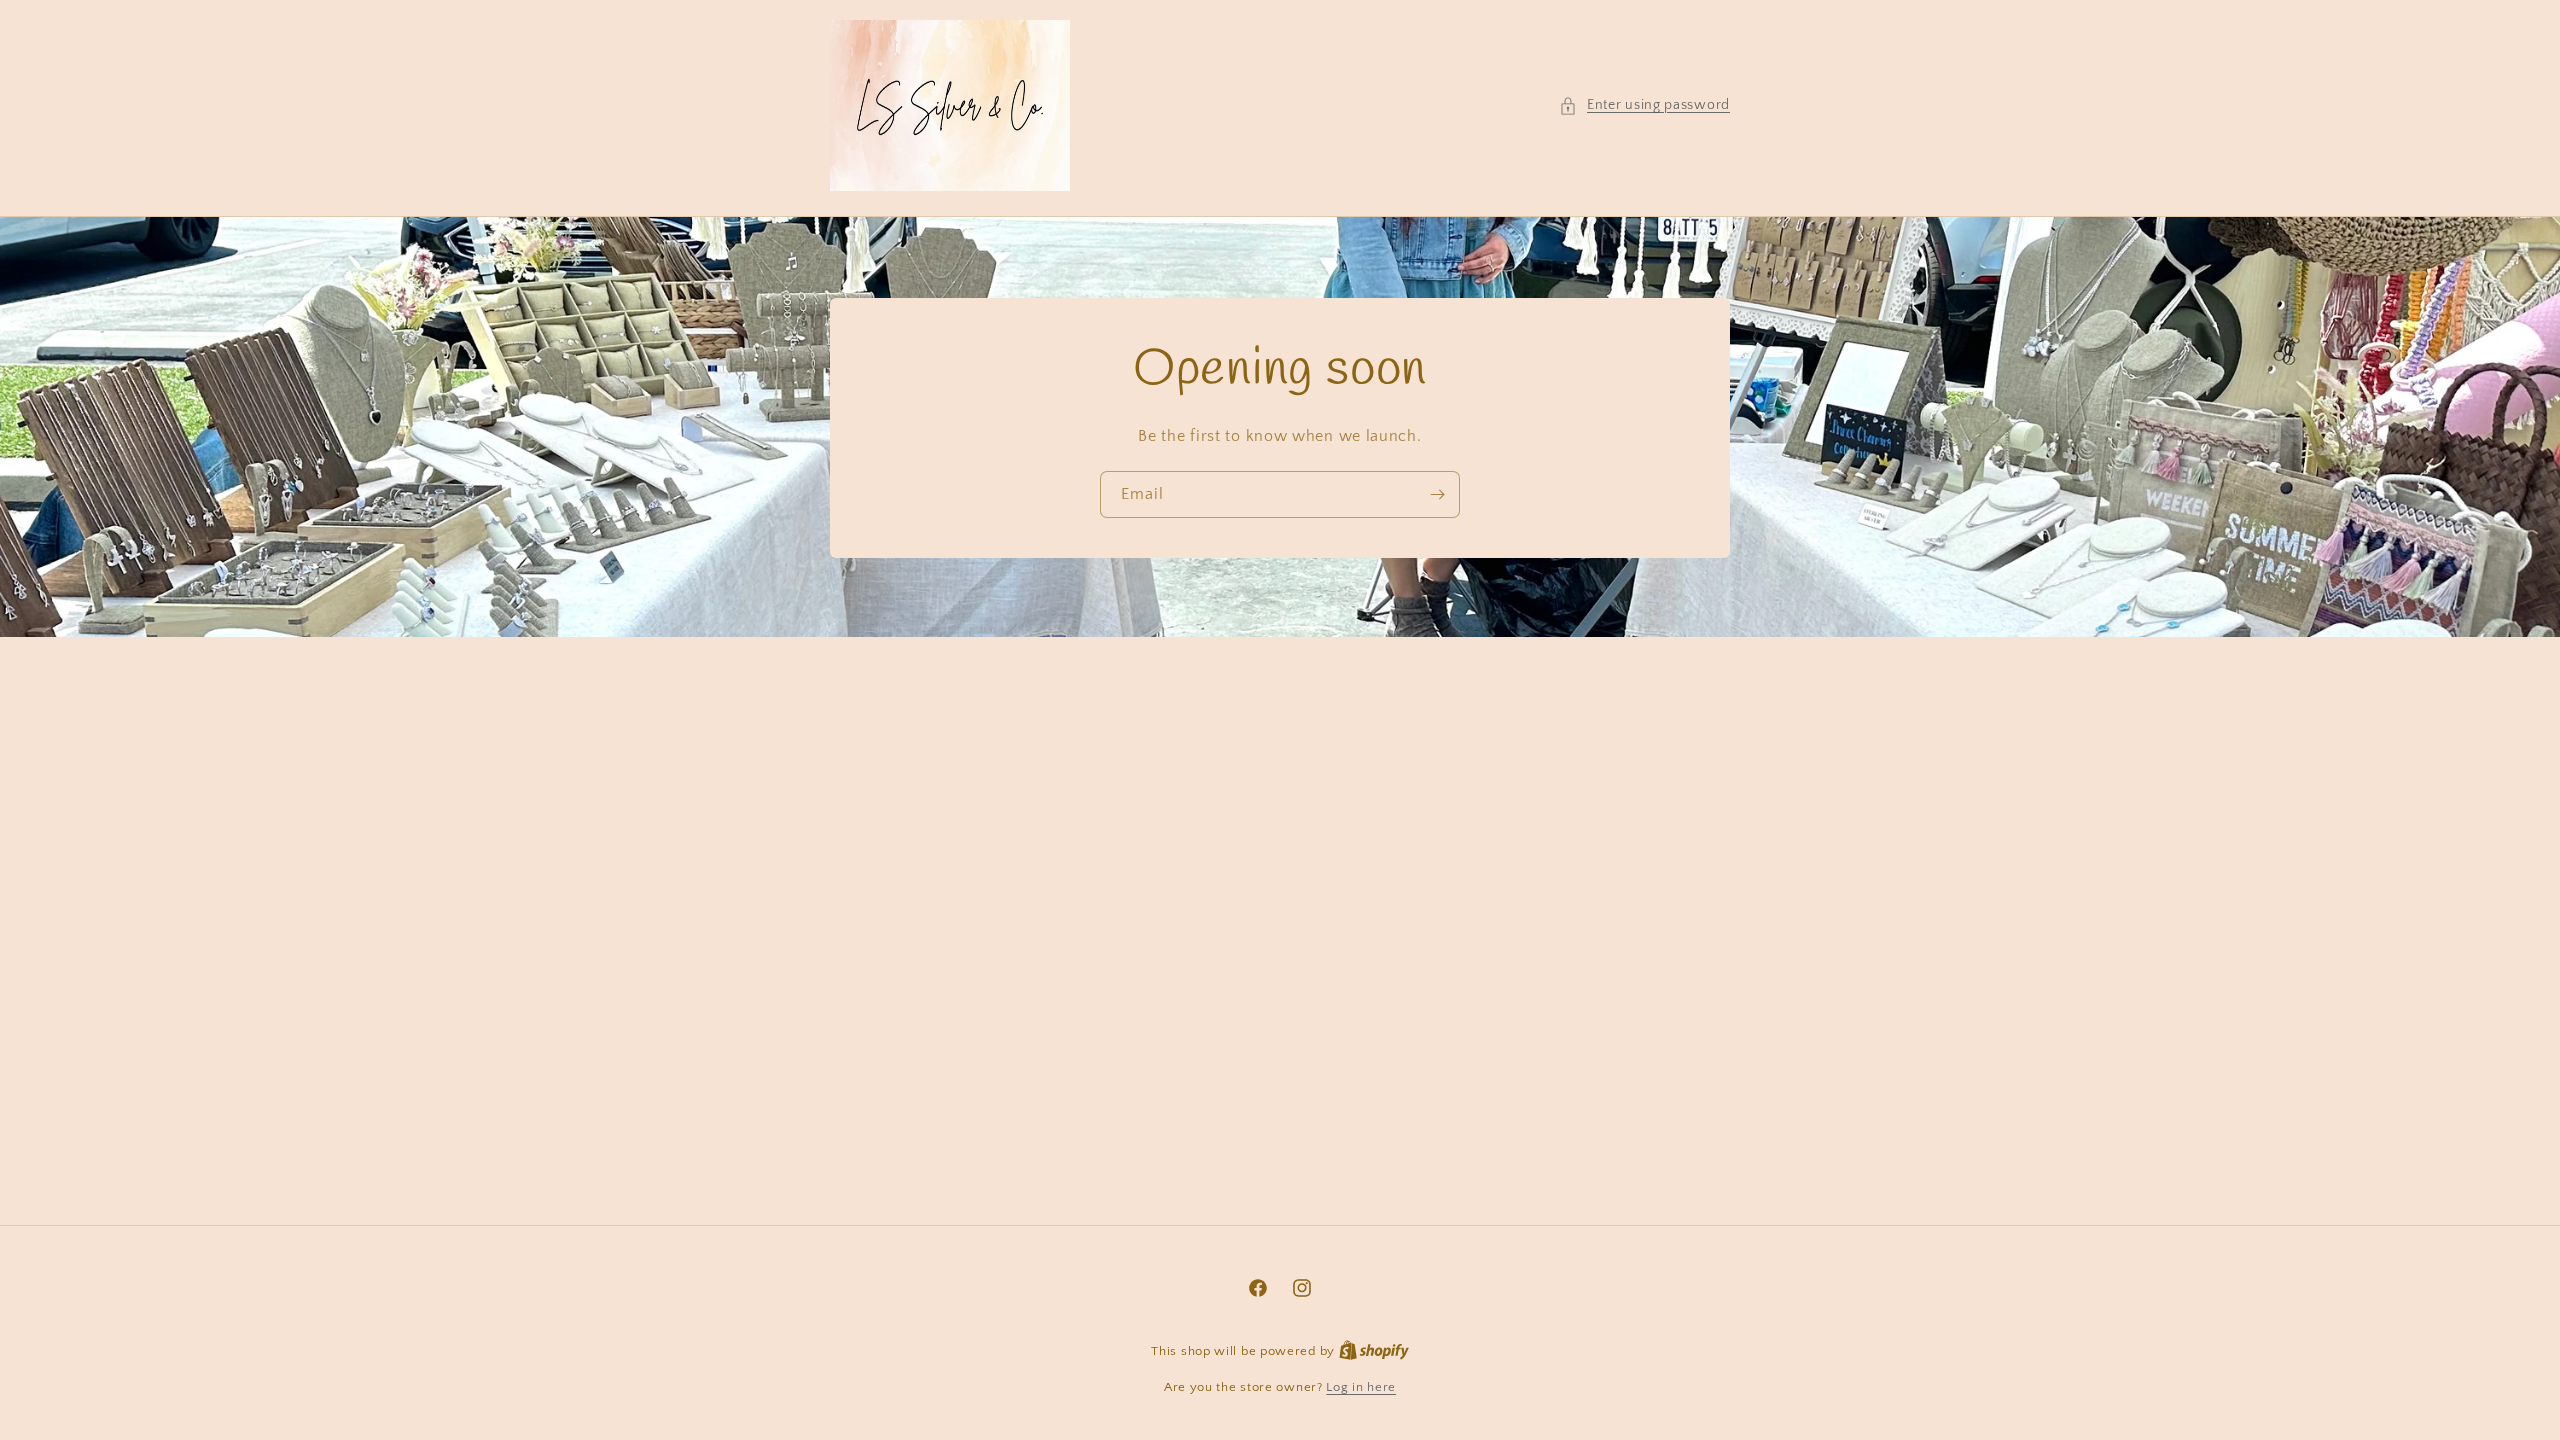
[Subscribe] (1437, 493)
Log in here (1361, 1387)
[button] (1644, 105)
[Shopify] (1374, 1351)
